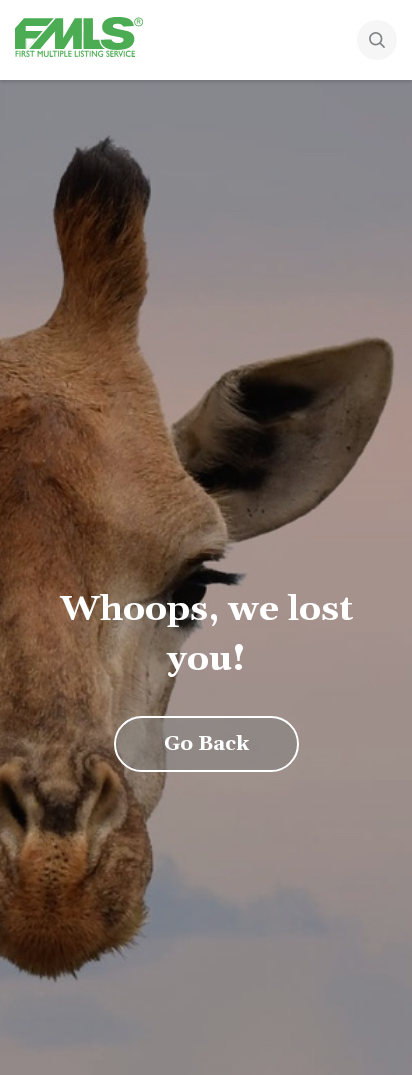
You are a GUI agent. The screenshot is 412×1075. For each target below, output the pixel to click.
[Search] (377, 42)
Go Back (206, 744)
